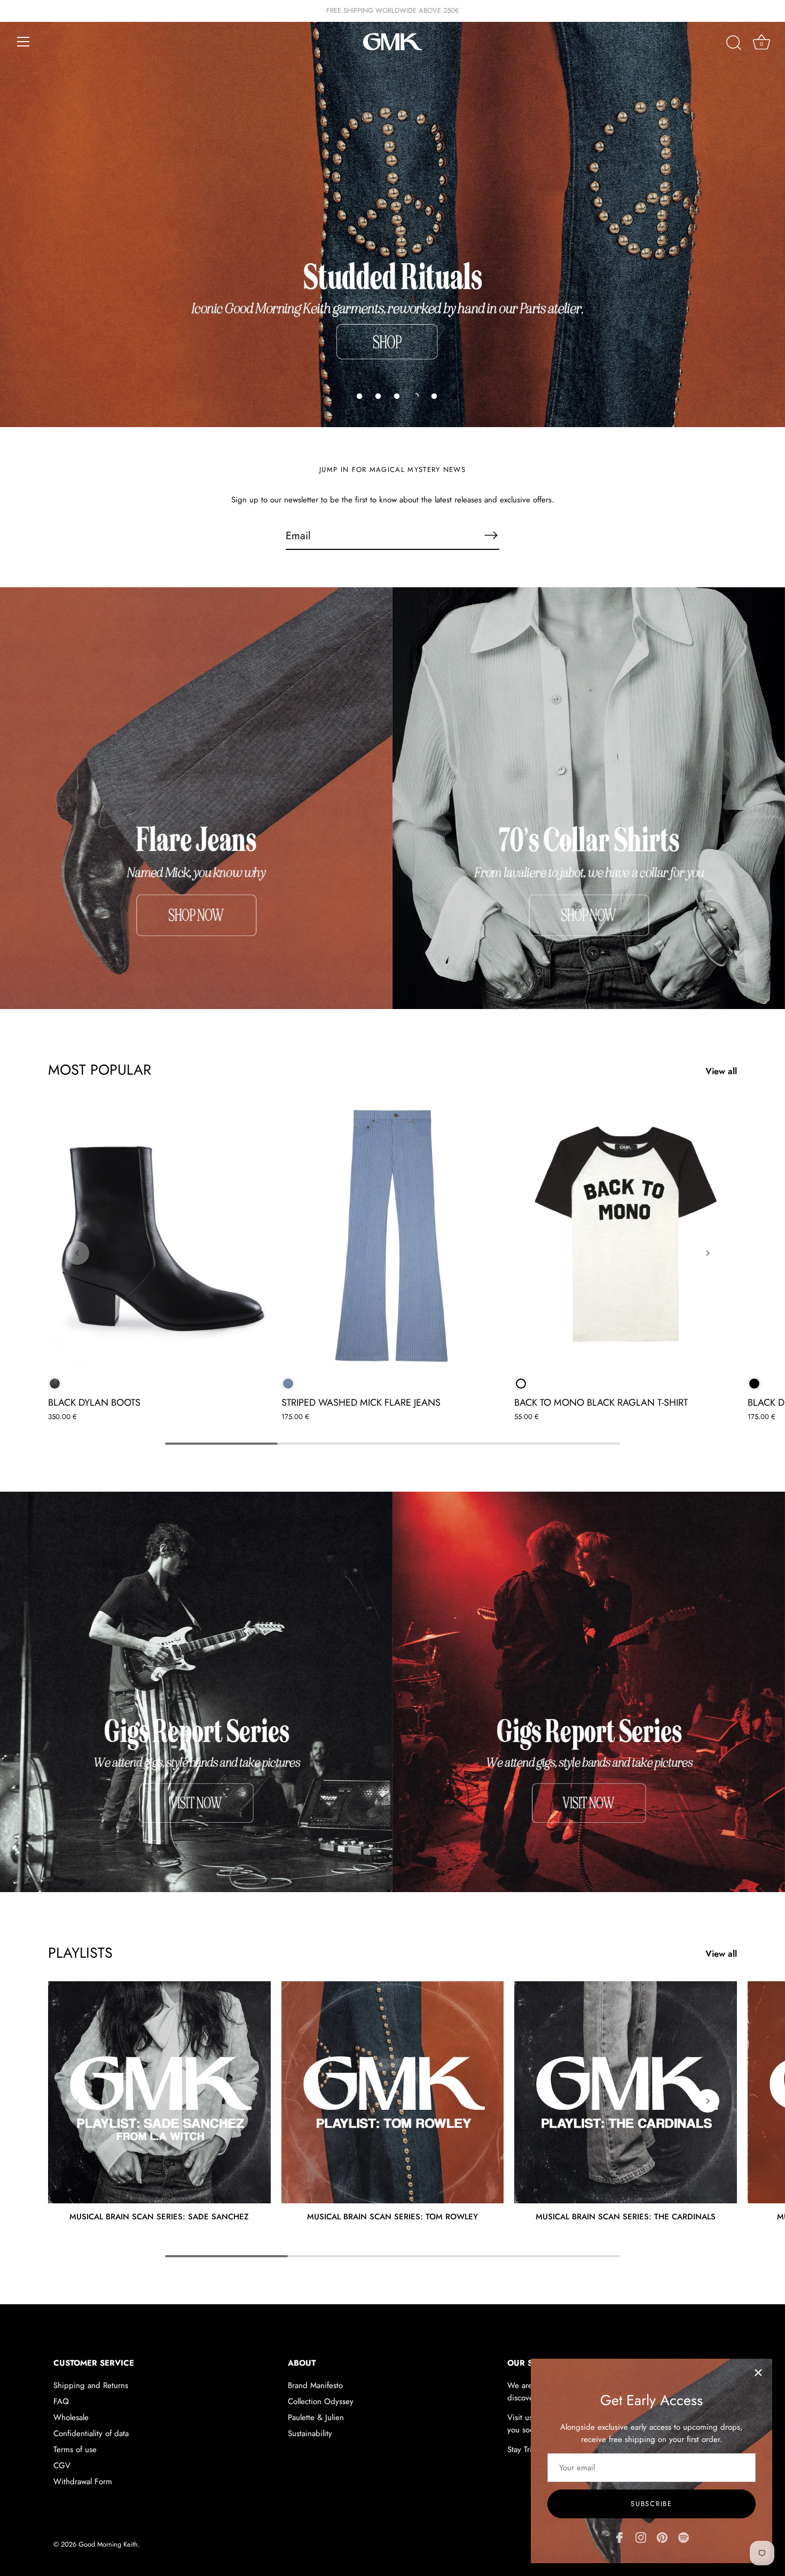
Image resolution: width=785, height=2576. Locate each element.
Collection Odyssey (321, 2401)
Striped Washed (288, 1384)
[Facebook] (619, 2536)
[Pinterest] (662, 2536)
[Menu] (23, 42)
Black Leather (55, 1384)
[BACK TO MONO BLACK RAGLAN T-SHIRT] (626, 1235)
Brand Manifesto (315, 2385)
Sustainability (310, 2433)
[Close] (758, 2373)
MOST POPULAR (100, 1070)
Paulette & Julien (316, 2417)
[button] (359, 396)
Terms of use (75, 2449)
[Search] (734, 43)
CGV (62, 2465)
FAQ (61, 2401)
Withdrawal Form (83, 2482)
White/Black (521, 1384)
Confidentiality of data (91, 2433)
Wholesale (71, 2417)
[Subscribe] (491, 535)
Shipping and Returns (91, 2385)
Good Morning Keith (108, 2544)
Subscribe (651, 2504)
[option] (392, 214)
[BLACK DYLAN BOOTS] (159, 1235)
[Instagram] (641, 2536)
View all (721, 1071)
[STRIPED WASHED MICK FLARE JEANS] (393, 1235)
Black (754, 1384)
